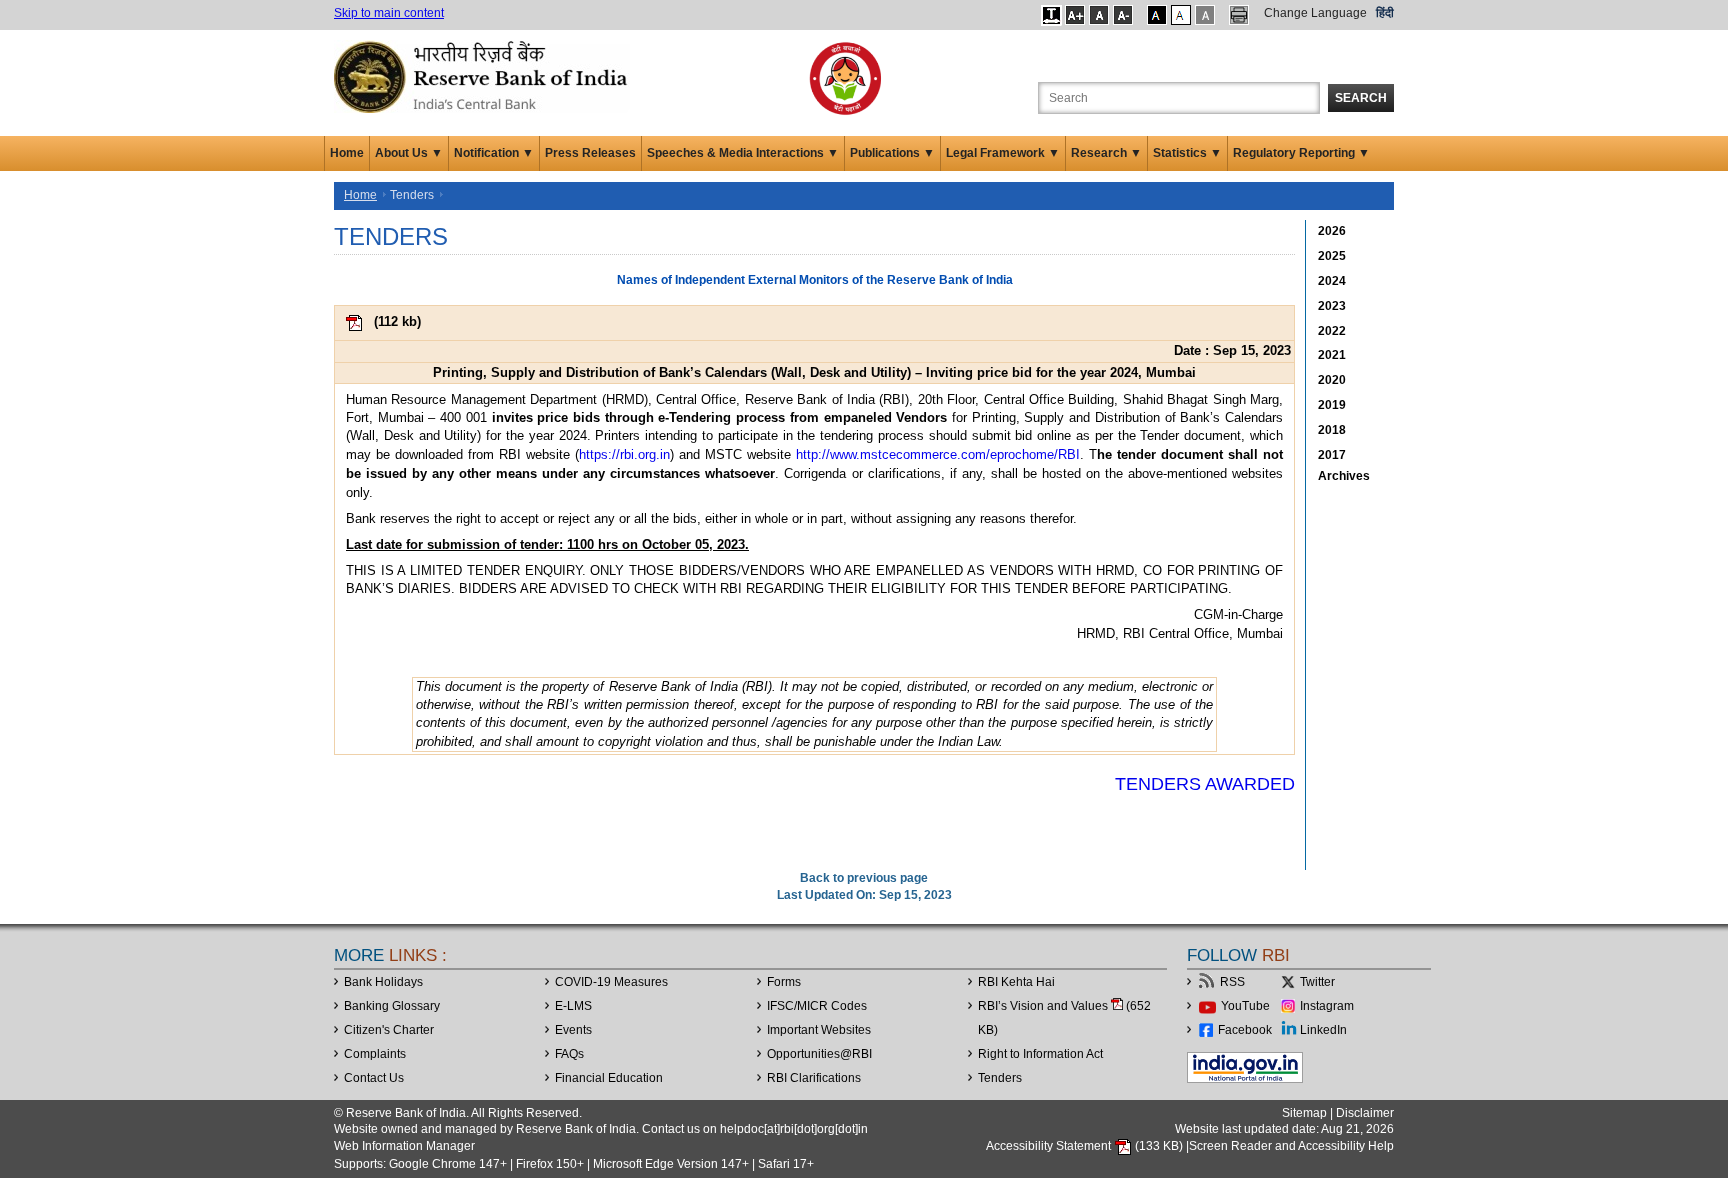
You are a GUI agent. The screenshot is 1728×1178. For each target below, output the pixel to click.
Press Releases (590, 153)
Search (1361, 98)
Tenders (1000, 1078)
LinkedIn (1323, 1030)
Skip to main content (389, 13)
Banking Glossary (392, 1006)
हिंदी (1385, 13)
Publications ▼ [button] (892, 153)
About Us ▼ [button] (409, 153)
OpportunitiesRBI (819, 1054)
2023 (1332, 306)
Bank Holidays (383, 982)
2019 (1332, 405)
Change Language (1315, 13)
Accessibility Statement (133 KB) (1086, 1146)
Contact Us (374, 1078)
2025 (1332, 256)
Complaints (375, 1054)
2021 (1332, 355)
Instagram (1327, 1006)
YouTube (1245, 1006)
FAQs (569, 1054)
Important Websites (819, 1030)
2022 (1332, 331)
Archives (1344, 476)
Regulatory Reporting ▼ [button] (1301, 153)
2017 (1332, 455)
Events (573, 1030)
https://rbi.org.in (624, 454)
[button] (1051, 15)
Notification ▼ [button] (494, 153)
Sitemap (1304, 1113)
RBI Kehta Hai (1016, 982)
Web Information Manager (404, 1146)
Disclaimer (1365, 1113)
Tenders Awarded (1205, 784)
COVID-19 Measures (611, 982)
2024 (1332, 281)
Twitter (1317, 982)
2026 (1332, 231)
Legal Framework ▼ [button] (1003, 153)
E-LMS (573, 1006)
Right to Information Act (1040, 1054)
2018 (1332, 430)
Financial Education (609, 1078)
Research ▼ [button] (1106, 153)
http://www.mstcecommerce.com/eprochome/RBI (938, 454)
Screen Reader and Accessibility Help (1291, 1146)
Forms (784, 982)
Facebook (1245, 1030)
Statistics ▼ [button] (1187, 153)
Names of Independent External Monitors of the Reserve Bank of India (815, 280)
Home (347, 153)
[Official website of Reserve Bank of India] (484, 76)
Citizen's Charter (389, 1030)
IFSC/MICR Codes (817, 1006)
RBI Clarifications (814, 1078)
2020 (1332, 380)
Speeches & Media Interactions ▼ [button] (743, 153)
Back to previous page (864, 878)
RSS (1232, 982)
